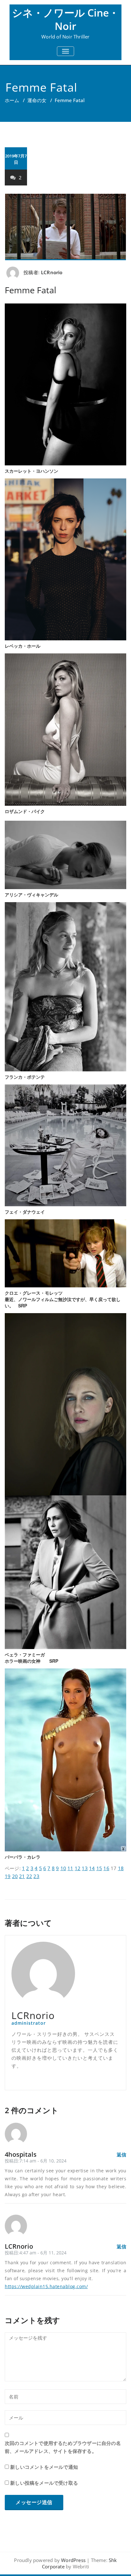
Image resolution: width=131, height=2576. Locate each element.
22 (29, 1876)
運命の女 (37, 100)
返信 (121, 2155)
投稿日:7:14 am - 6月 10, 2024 (36, 2161)
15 (99, 1868)
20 (15, 1876)
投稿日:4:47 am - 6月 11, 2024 (36, 2253)
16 (106, 1868)
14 (92, 1868)
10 (63, 1868)
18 (121, 1868)
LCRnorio (52, 272)
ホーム (12, 100)
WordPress (73, 2560)
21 (22, 1876)
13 (85, 1868)
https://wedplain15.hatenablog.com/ (46, 2286)
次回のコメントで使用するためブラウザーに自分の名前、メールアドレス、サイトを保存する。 (63, 2447)
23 (36, 1876)
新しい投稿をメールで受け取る (44, 2483)
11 (70, 1868)
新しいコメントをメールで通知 (44, 2467)
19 (8, 1876)
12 (78, 1868)
